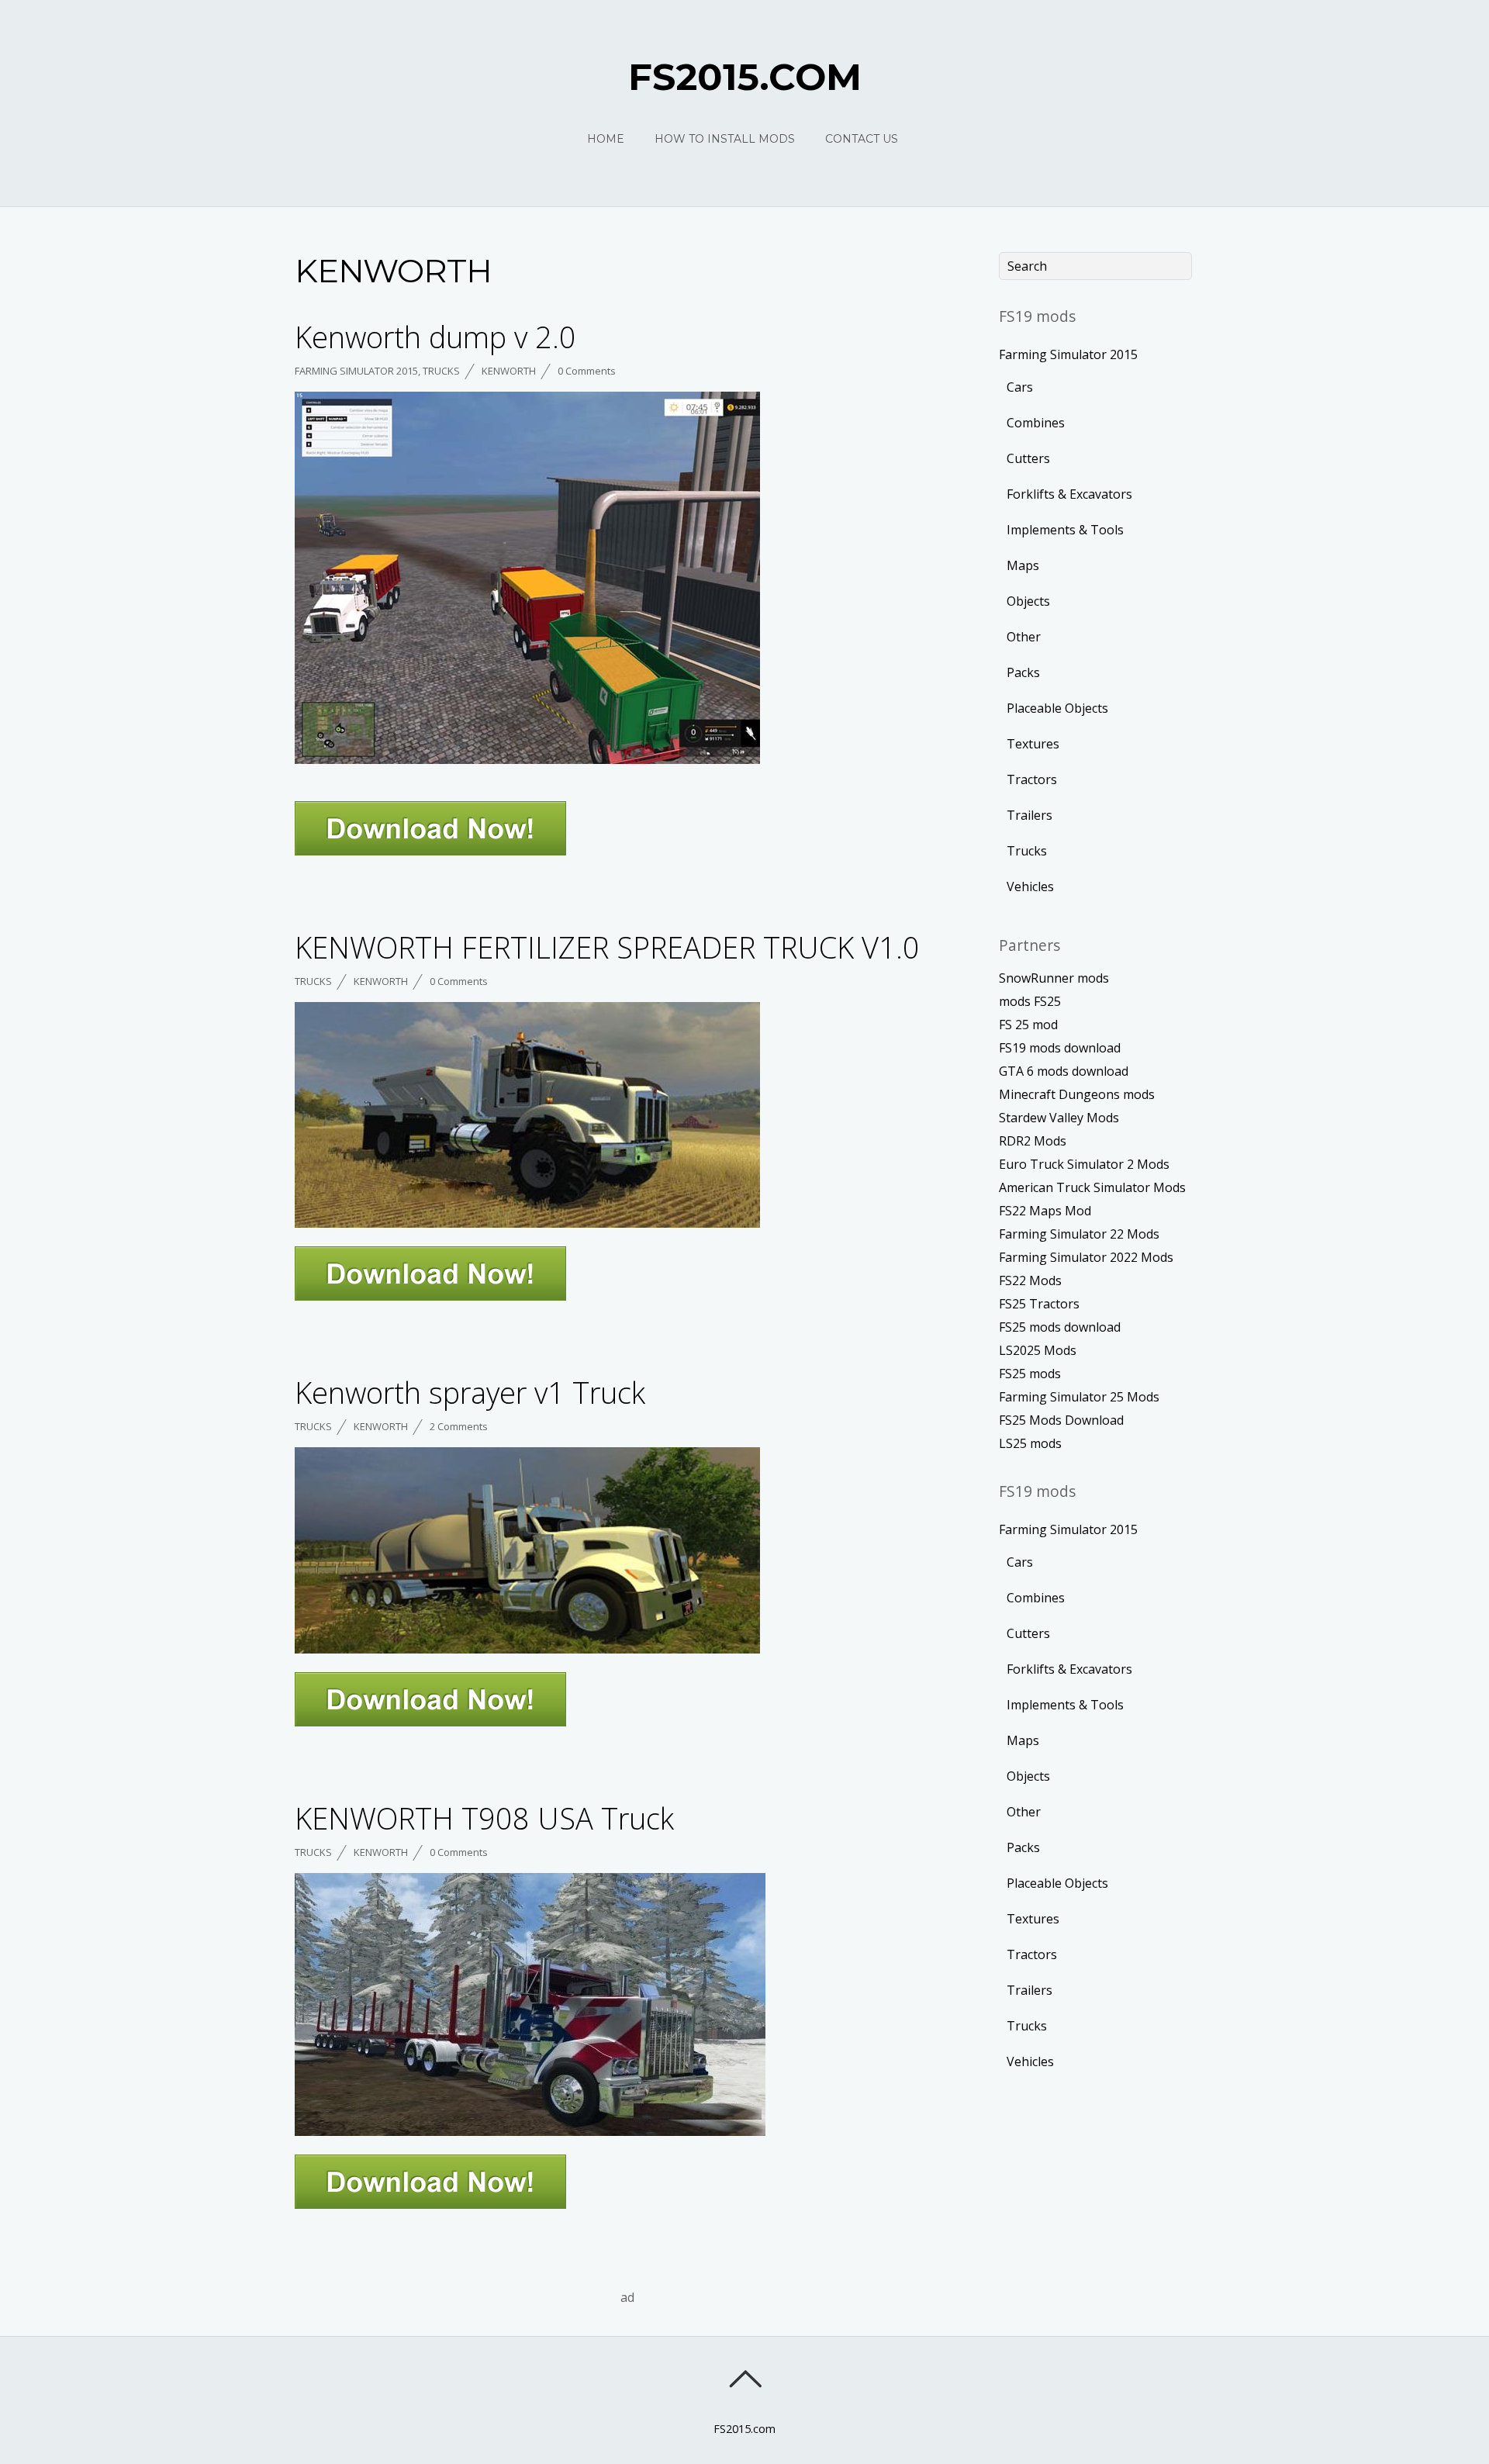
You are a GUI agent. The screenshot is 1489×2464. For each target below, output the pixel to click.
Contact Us (862, 139)
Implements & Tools (1065, 530)
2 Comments (459, 1426)
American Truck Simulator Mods (1092, 1187)
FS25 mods (1030, 1374)
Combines (1036, 423)
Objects (1028, 601)
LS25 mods (1030, 1443)
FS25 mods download (1060, 1327)
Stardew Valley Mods (1059, 1118)
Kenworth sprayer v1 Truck (470, 1392)
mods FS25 (1030, 1001)
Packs (1023, 672)
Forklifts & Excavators (1069, 494)
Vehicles (1030, 886)
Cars (1020, 387)
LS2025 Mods (1038, 1350)
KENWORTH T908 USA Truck (484, 1818)
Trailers (1030, 815)
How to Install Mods (725, 139)
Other (1024, 637)
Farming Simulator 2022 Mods (1086, 1257)
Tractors (1032, 779)
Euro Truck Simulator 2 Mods (1084, 1164)
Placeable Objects (1057, 708)
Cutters (1028, 458)
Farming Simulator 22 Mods (1079, 1234)
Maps (1023, 565)
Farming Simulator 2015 (356, 371)
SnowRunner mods (1054, 978)
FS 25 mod (1028, 1025)
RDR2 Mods (1033, 1141)
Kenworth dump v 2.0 (435, 337)
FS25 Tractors (1039, 1304)
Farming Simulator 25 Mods (1079, 1397)
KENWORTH (509, 371)
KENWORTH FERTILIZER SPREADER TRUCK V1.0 (607, 947)
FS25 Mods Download (1061, 1420)
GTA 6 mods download (1064, 1071)
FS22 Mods (1030, 1280)
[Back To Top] (745, 2379)
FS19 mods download (1060, 1048)
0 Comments (587, 371)
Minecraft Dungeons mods (1077, 1094)
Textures (1033, 744)
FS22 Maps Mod (1045, 1211)
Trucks (441, 371)
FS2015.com (744, 2429)
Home (606, 139)
